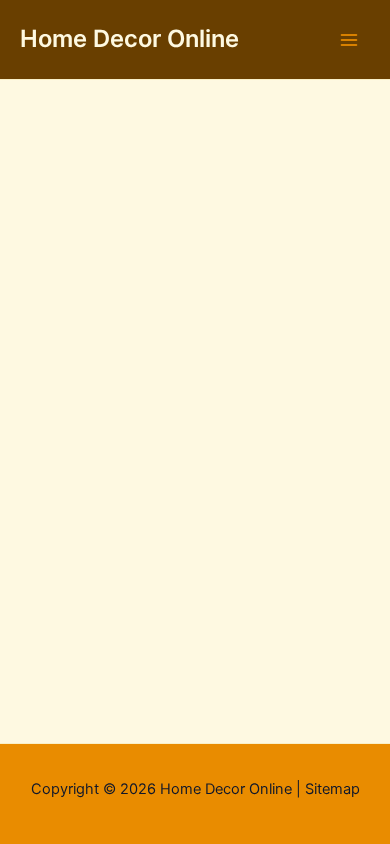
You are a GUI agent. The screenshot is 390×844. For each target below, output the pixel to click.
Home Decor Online (129, 38)
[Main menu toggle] (349, 40)
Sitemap (332, 789)
